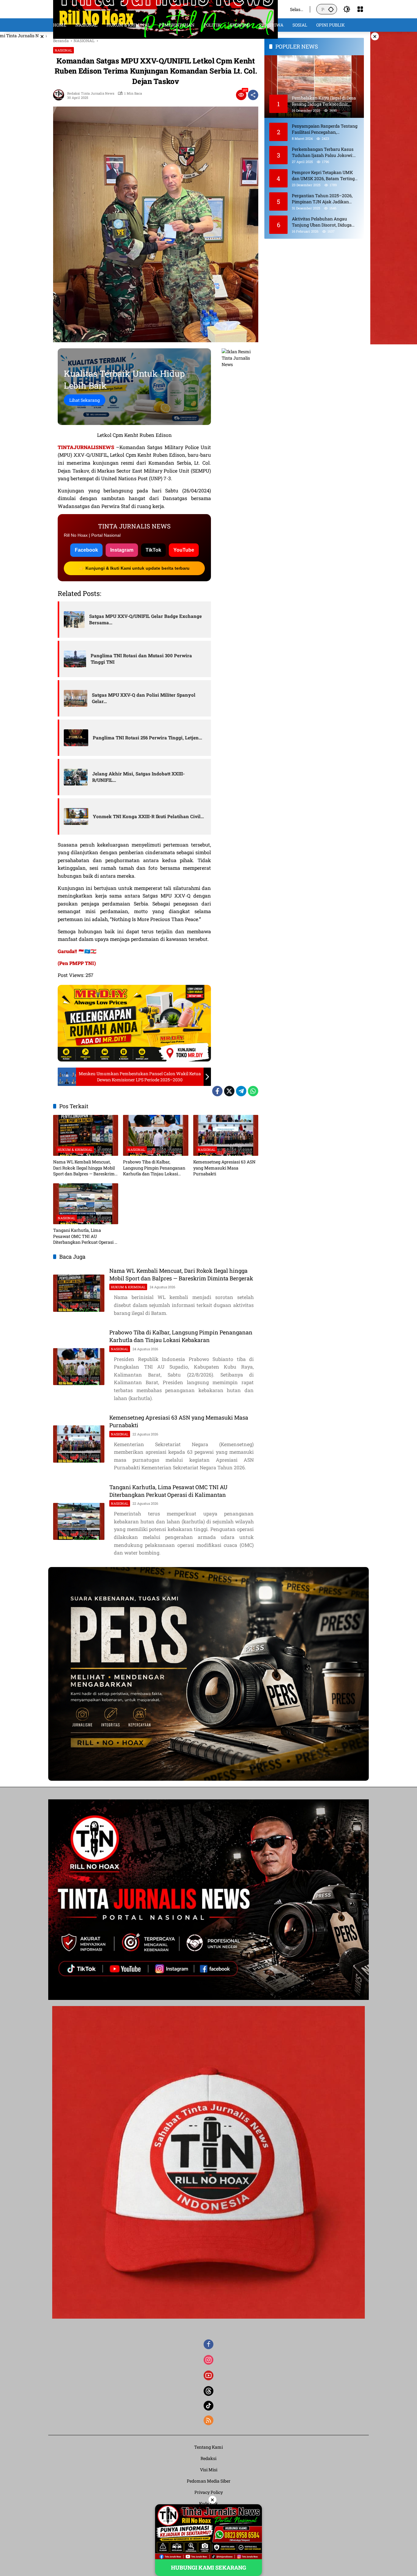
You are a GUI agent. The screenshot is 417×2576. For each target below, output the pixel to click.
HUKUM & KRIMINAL (75, 1150)
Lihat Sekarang (85, 400)
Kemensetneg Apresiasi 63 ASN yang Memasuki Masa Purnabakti (224, 1168)
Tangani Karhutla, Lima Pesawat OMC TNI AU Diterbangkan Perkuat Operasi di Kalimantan (86, 1236)
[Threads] (209, 2391)
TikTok (153, 550)
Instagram (122, 550)
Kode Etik (209, 2503)
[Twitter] (229, 1091)
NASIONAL (63, 50)
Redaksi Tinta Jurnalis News (91, 93)
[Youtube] (209, 2375)
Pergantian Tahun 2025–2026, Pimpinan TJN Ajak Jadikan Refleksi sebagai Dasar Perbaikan (325, 199)
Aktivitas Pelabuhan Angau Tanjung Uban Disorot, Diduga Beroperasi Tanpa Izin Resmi (322, 222)
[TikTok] (209, 2406)
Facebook (86, 550)
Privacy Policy (209, 2492)
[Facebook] (217, 1091)
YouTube (184, 550)
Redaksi (209, 2458)
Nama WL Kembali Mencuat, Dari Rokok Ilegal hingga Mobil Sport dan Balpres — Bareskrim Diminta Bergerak (84, 1168)
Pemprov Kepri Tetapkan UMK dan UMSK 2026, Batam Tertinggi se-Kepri (325, 175)
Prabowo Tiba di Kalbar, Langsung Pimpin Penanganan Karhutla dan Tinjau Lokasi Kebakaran (154, 1168)
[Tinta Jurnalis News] (165, 9)
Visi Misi (209, 2470)
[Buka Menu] (360, 9)
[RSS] (209, 2420)
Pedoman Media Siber (209, 2481)
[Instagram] (209, 2360)
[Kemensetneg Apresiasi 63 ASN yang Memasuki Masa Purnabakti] (226, 1135)
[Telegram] (241, 1091)
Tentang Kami (209, 2447)
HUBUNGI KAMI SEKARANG (209, 2567)
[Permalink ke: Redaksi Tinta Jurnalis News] (60, 95)
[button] (331, 9)
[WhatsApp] (253, 1091)
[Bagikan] (253, 95)
